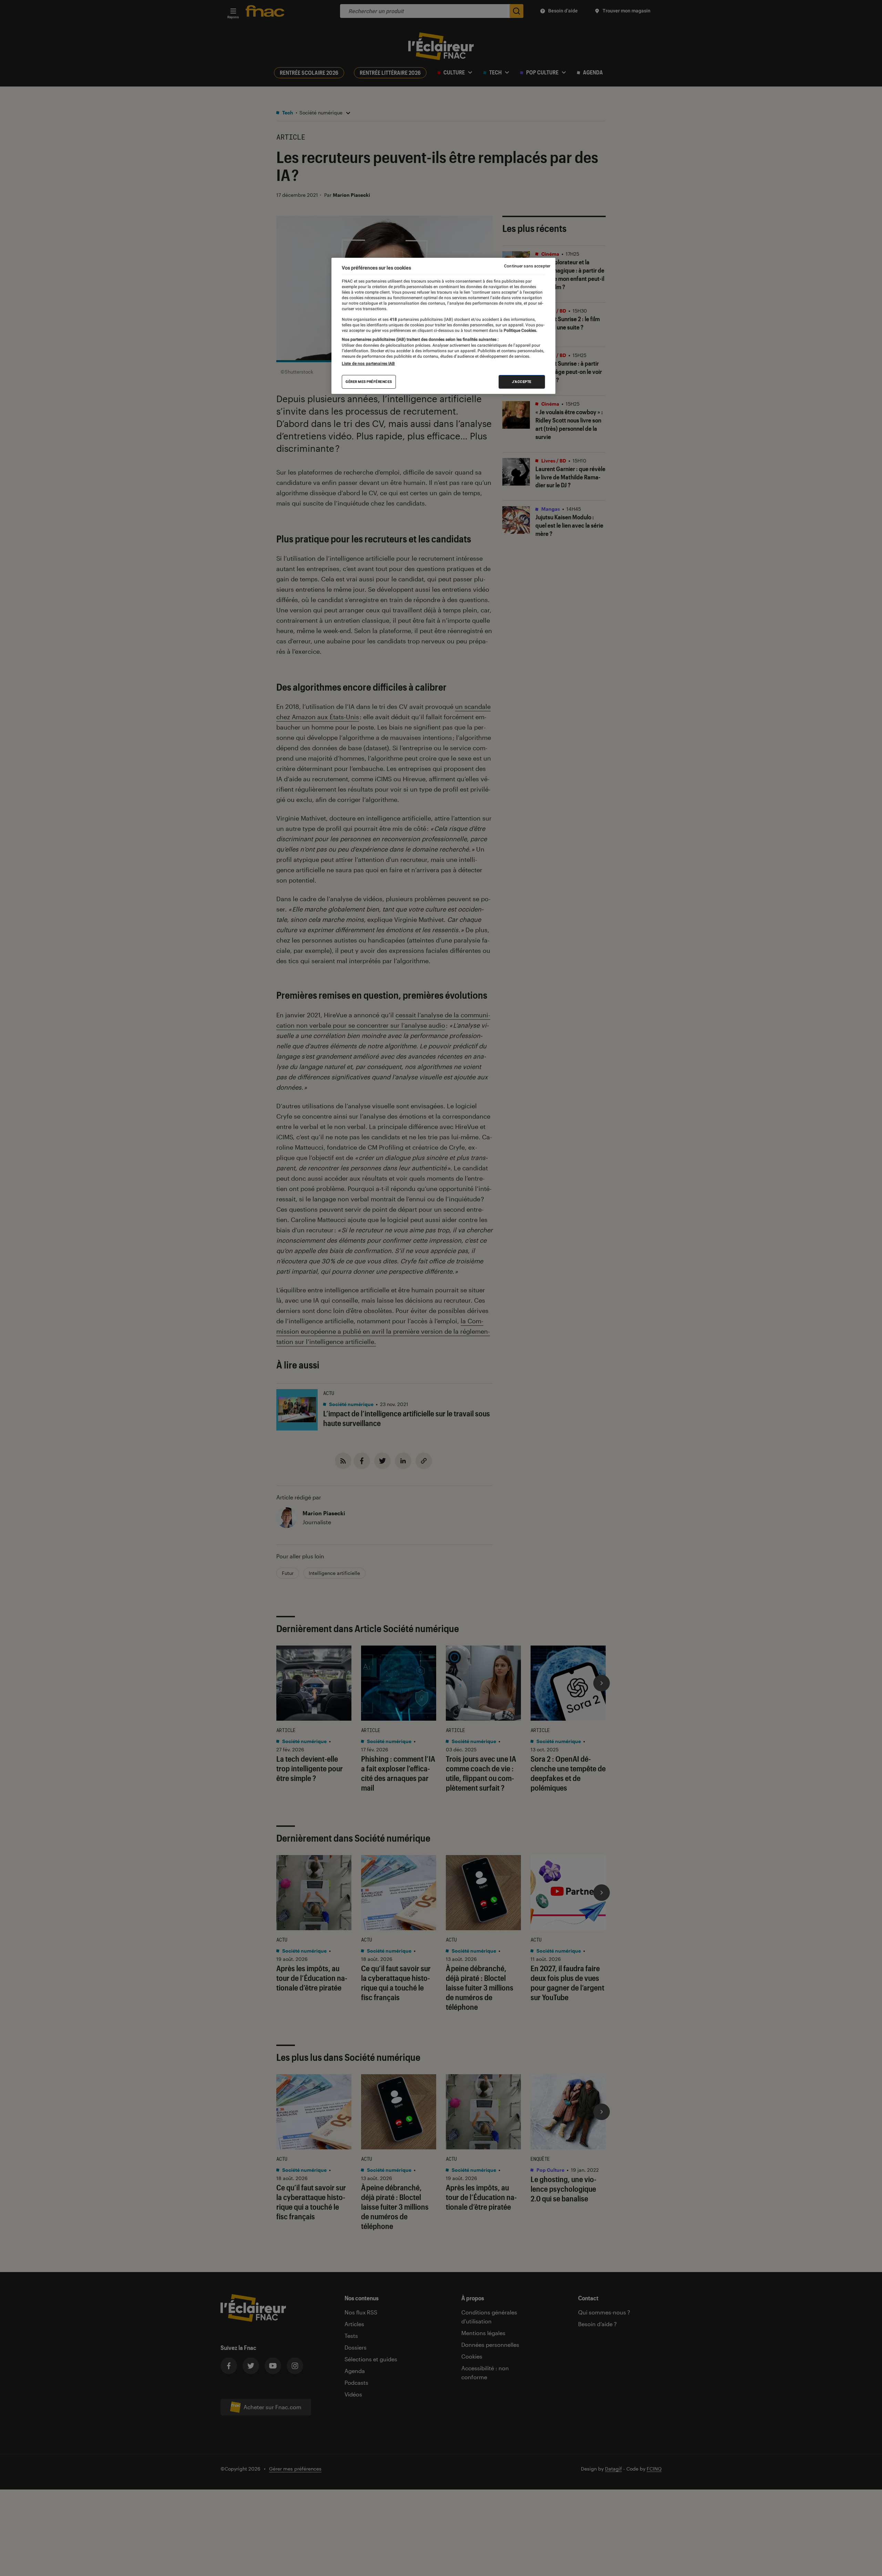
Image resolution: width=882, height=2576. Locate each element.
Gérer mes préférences (369, 381)
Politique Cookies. (520, 330)
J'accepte (522, 381)
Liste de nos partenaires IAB (368, 363)
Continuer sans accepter (527, 266)
